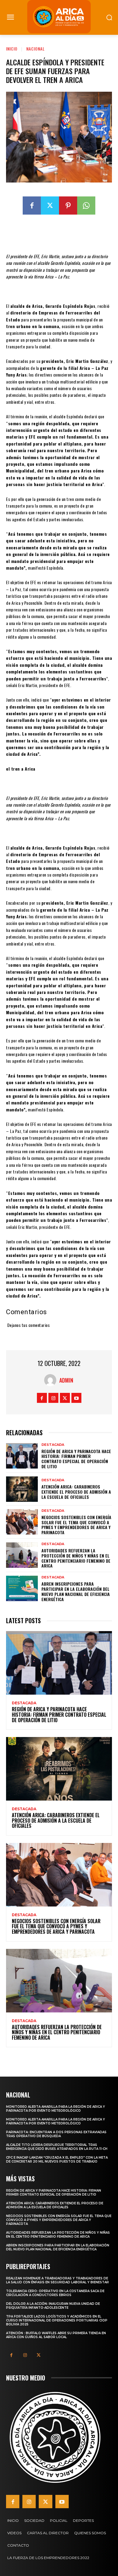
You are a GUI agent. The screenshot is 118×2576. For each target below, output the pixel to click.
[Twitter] (50, 206)
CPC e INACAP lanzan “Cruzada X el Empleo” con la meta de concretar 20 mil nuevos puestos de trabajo (57, 2160)
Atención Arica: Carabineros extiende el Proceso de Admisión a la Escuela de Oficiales (76, 1492)
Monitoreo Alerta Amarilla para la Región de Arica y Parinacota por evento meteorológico (56, 2109)
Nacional (36, 49)
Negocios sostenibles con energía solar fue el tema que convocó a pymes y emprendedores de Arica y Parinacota (76, 1525)
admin (66, 1380)
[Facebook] (32, 206)
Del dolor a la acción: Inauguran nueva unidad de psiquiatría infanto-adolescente (53, 2306)
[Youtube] (76, 1398)
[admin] (52, 1380)
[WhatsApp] (86, 206)
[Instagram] (53, 1398)
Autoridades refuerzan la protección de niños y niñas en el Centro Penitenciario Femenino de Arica (76, 1558)
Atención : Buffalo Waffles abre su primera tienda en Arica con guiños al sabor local (56, 2335)
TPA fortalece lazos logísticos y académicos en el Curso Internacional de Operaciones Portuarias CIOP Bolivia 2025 (57, 2320)
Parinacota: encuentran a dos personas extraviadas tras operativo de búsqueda (56, 2134)
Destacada (53, 1445)
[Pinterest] (68, 206)
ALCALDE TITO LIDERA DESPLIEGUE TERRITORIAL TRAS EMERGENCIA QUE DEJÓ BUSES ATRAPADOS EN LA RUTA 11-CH (57, 2147)
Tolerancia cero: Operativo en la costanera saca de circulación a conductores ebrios (55, 2293)
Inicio (12, 49)
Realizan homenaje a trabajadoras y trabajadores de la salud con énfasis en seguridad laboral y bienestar (57, 2280)
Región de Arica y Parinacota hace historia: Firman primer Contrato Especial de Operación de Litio (76, 1459)
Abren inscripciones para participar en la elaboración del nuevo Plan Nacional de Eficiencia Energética (76, 1591)
